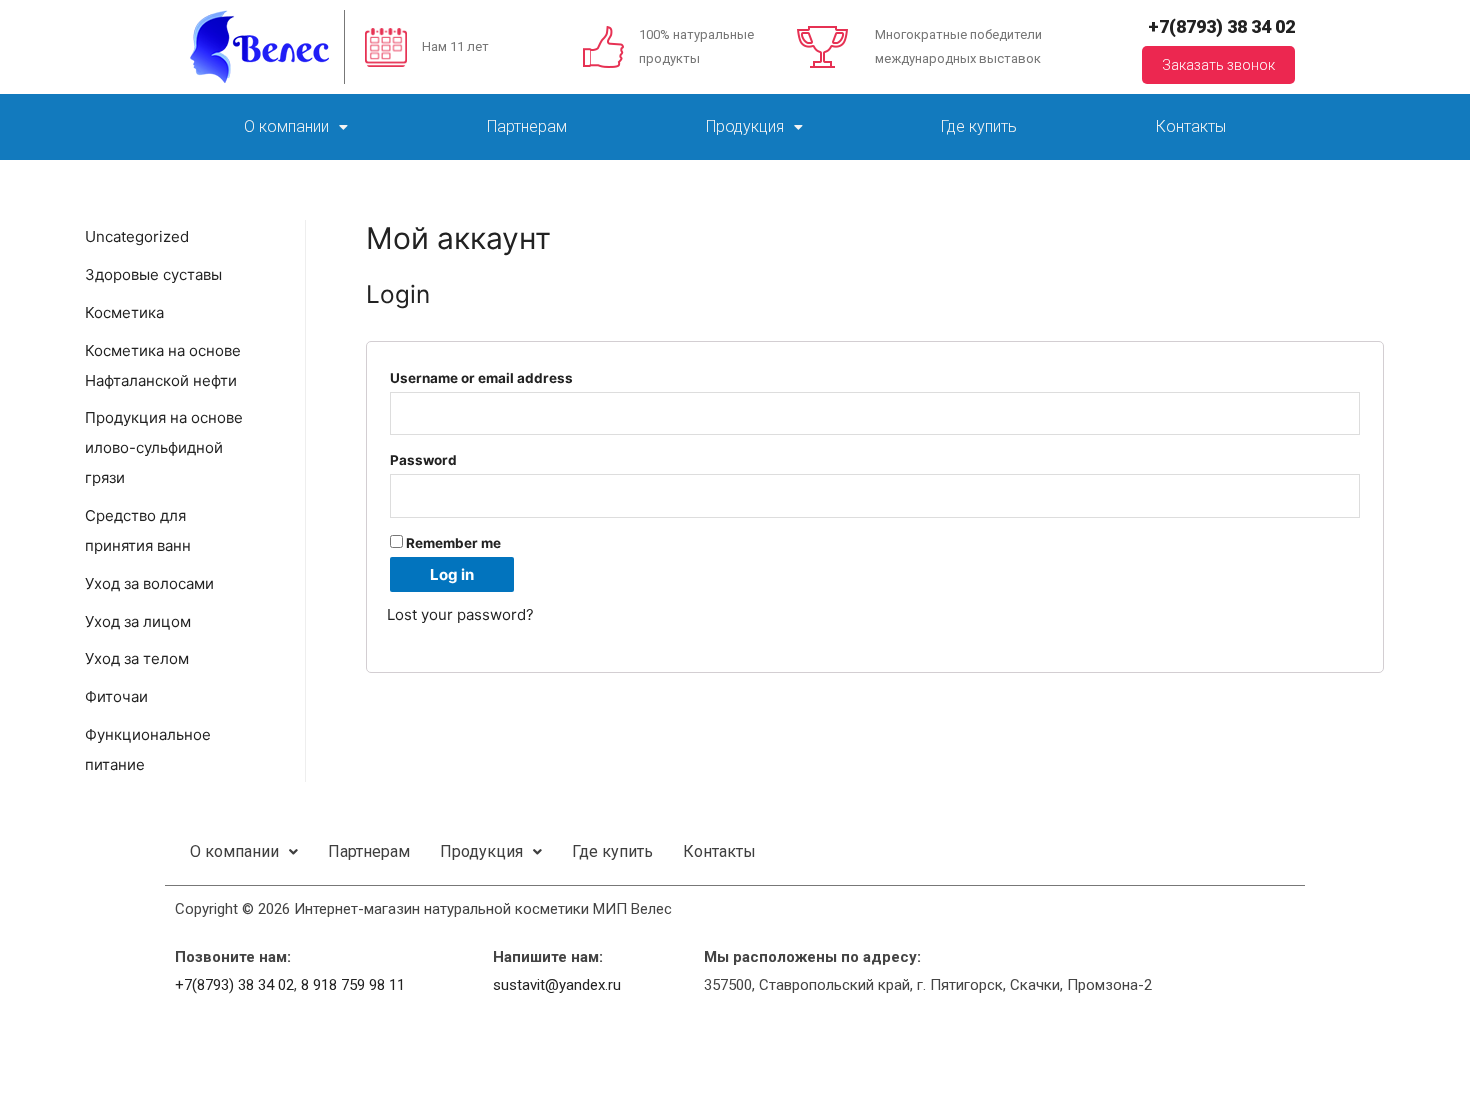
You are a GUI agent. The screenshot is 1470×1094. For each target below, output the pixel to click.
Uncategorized (137, 236)
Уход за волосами (149, 583)
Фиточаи (116, 696)
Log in (452, 574)
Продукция (745, 126)
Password (429, 460)
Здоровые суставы (153, 274)
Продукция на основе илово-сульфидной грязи (164, 447)
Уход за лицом (138, 621)
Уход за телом (137, 658)
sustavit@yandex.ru (557, 985)
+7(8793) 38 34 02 (1221, 26)
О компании (286, 126)
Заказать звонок (1218, 65)
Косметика (124, 312)
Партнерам (527, 126)
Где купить (979, 126)
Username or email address (487, 378)
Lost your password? (460, 614)
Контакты (1191, 126)
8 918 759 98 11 (353, 985)
